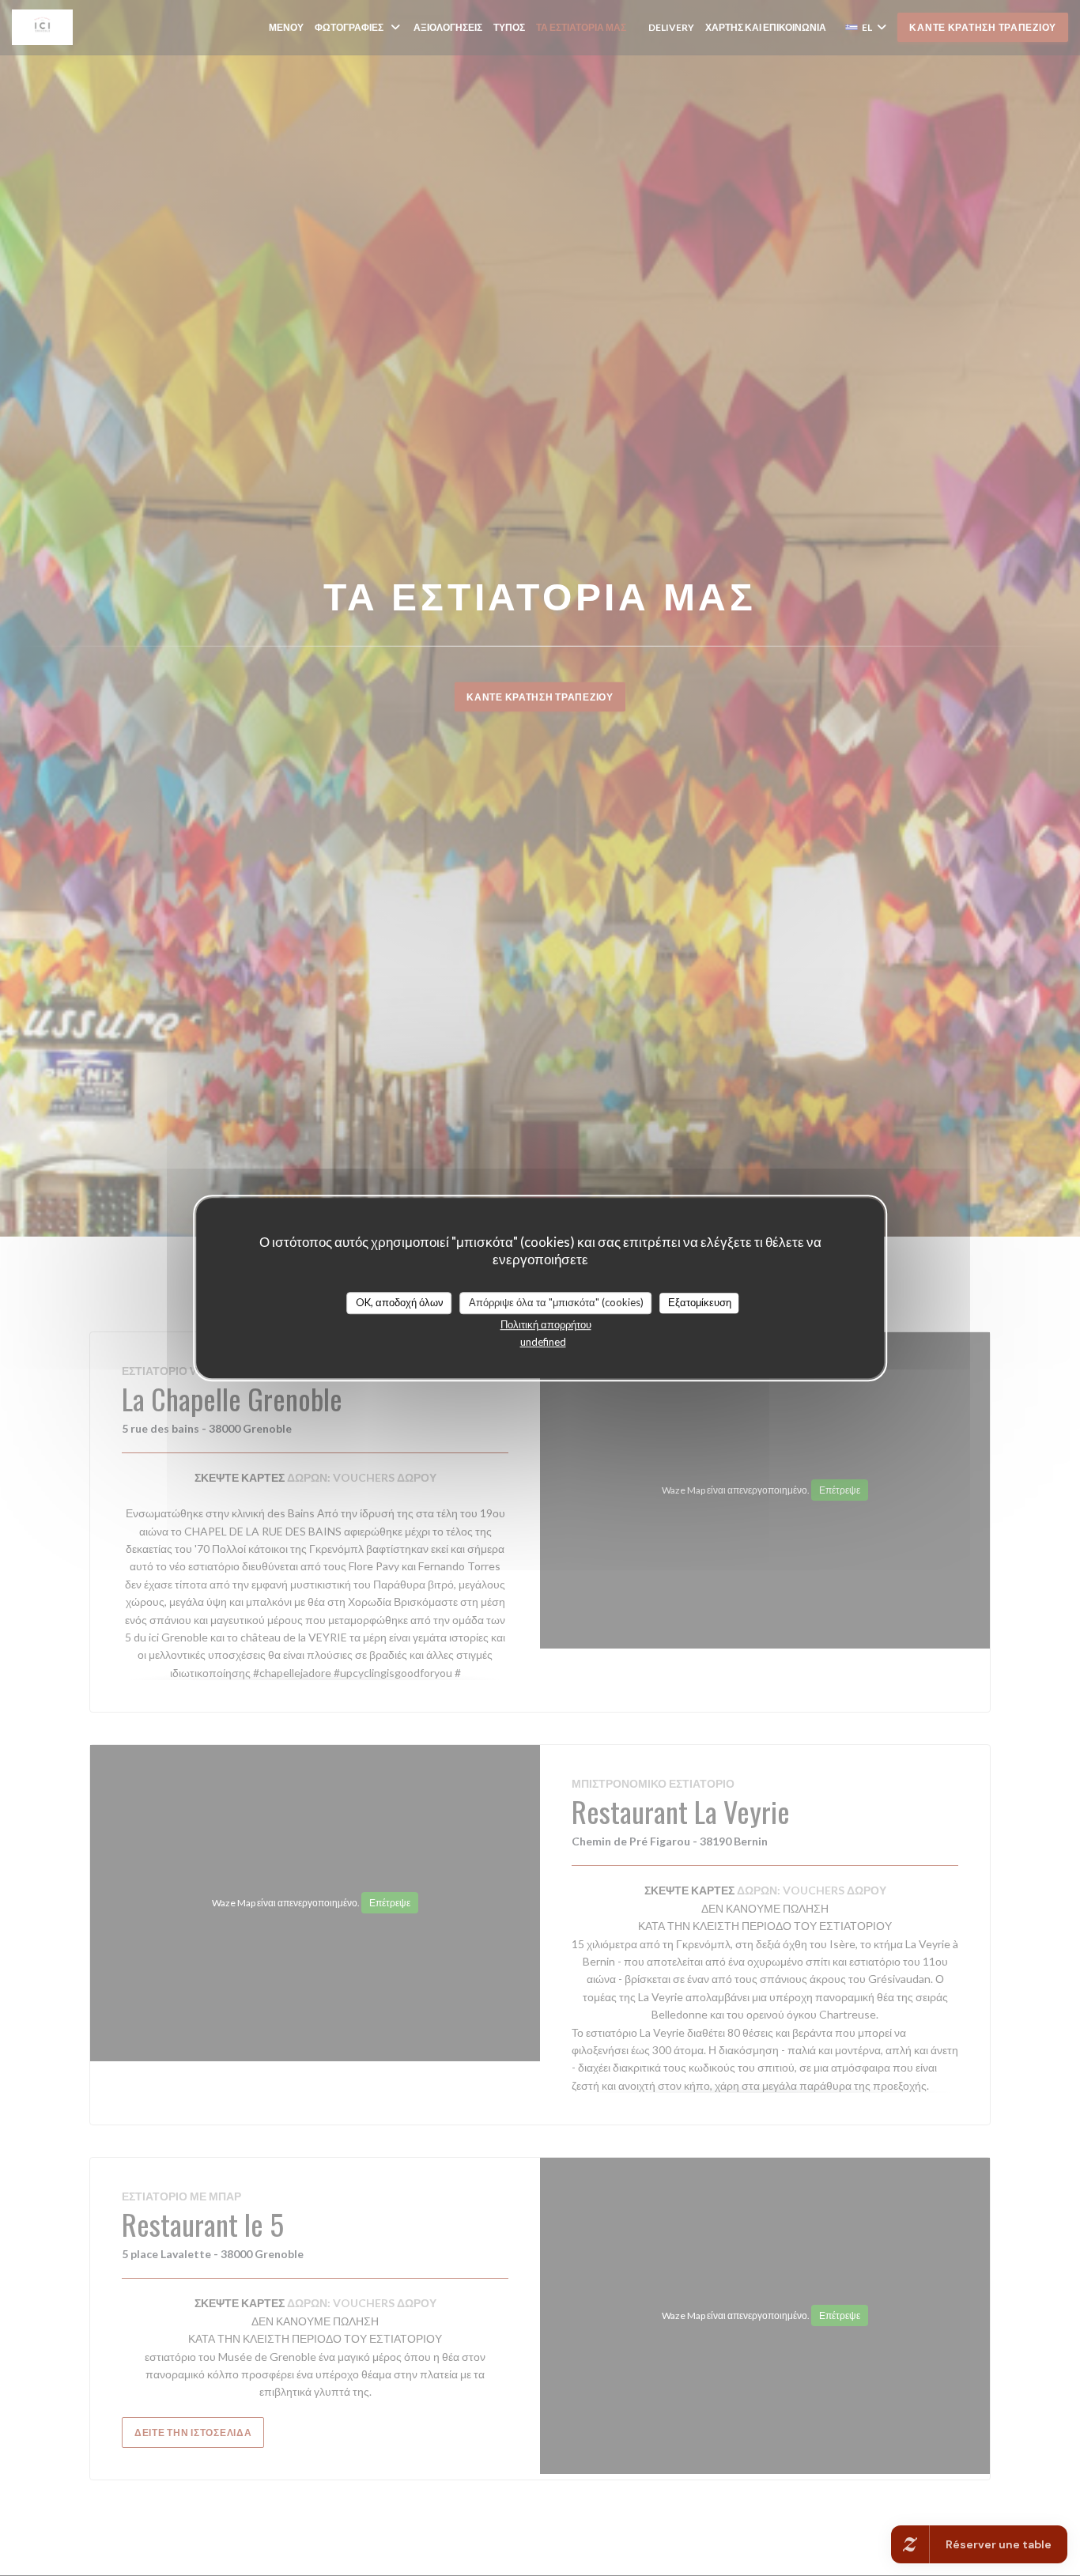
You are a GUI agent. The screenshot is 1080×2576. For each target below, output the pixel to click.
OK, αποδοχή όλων (400, 1302)
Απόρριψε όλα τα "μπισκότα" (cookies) (556, 1302)
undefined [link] (543, 1342)
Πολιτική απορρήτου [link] (546, 1324)
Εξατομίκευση (700, 1302)
